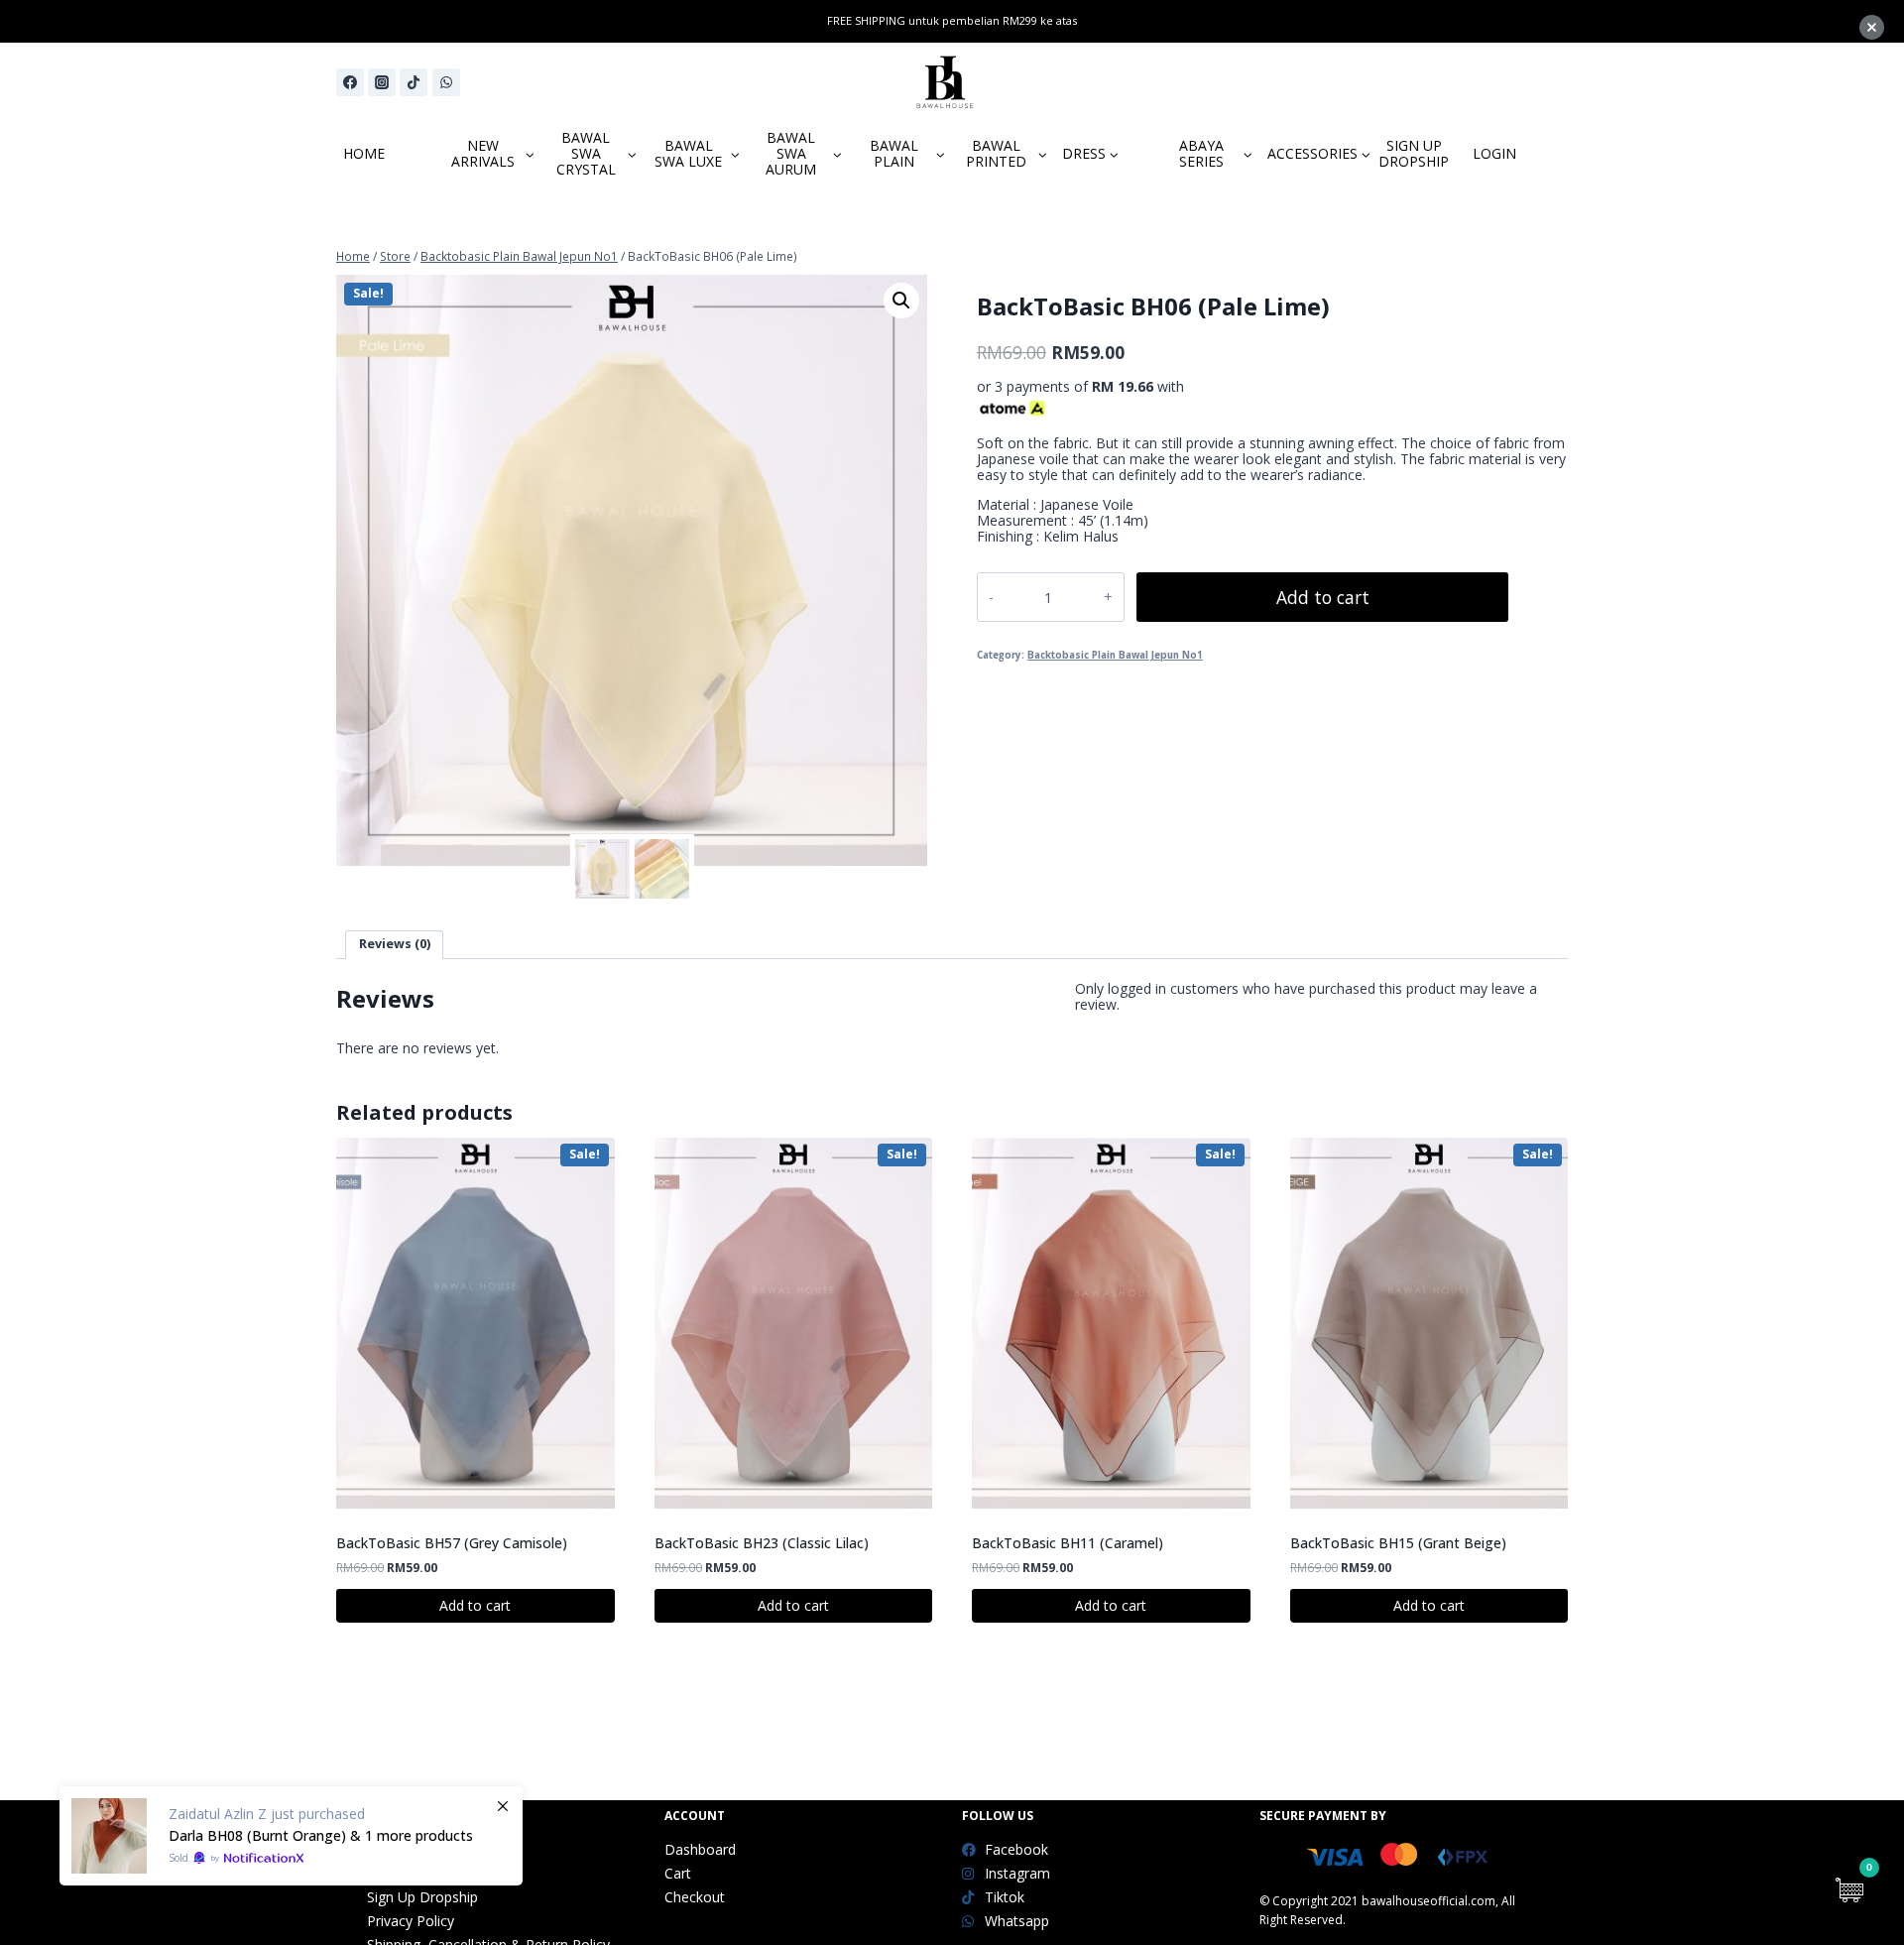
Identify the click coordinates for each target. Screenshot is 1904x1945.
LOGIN (1494, 153)
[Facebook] (350, 82)
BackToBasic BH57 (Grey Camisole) (452, 1543)
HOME (364, 153)
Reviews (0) (395, 944)
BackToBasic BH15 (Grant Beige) (1398, 1543)
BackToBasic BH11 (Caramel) (1068, 1543)
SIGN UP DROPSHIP (1414, 153)
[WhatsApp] (446, 82)
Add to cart (1323, 597)
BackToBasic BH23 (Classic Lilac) (762, 1543)
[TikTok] (414, 82)
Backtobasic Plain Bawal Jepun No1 (1115, 655)
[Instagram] (382, 82)
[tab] (394, 945)
